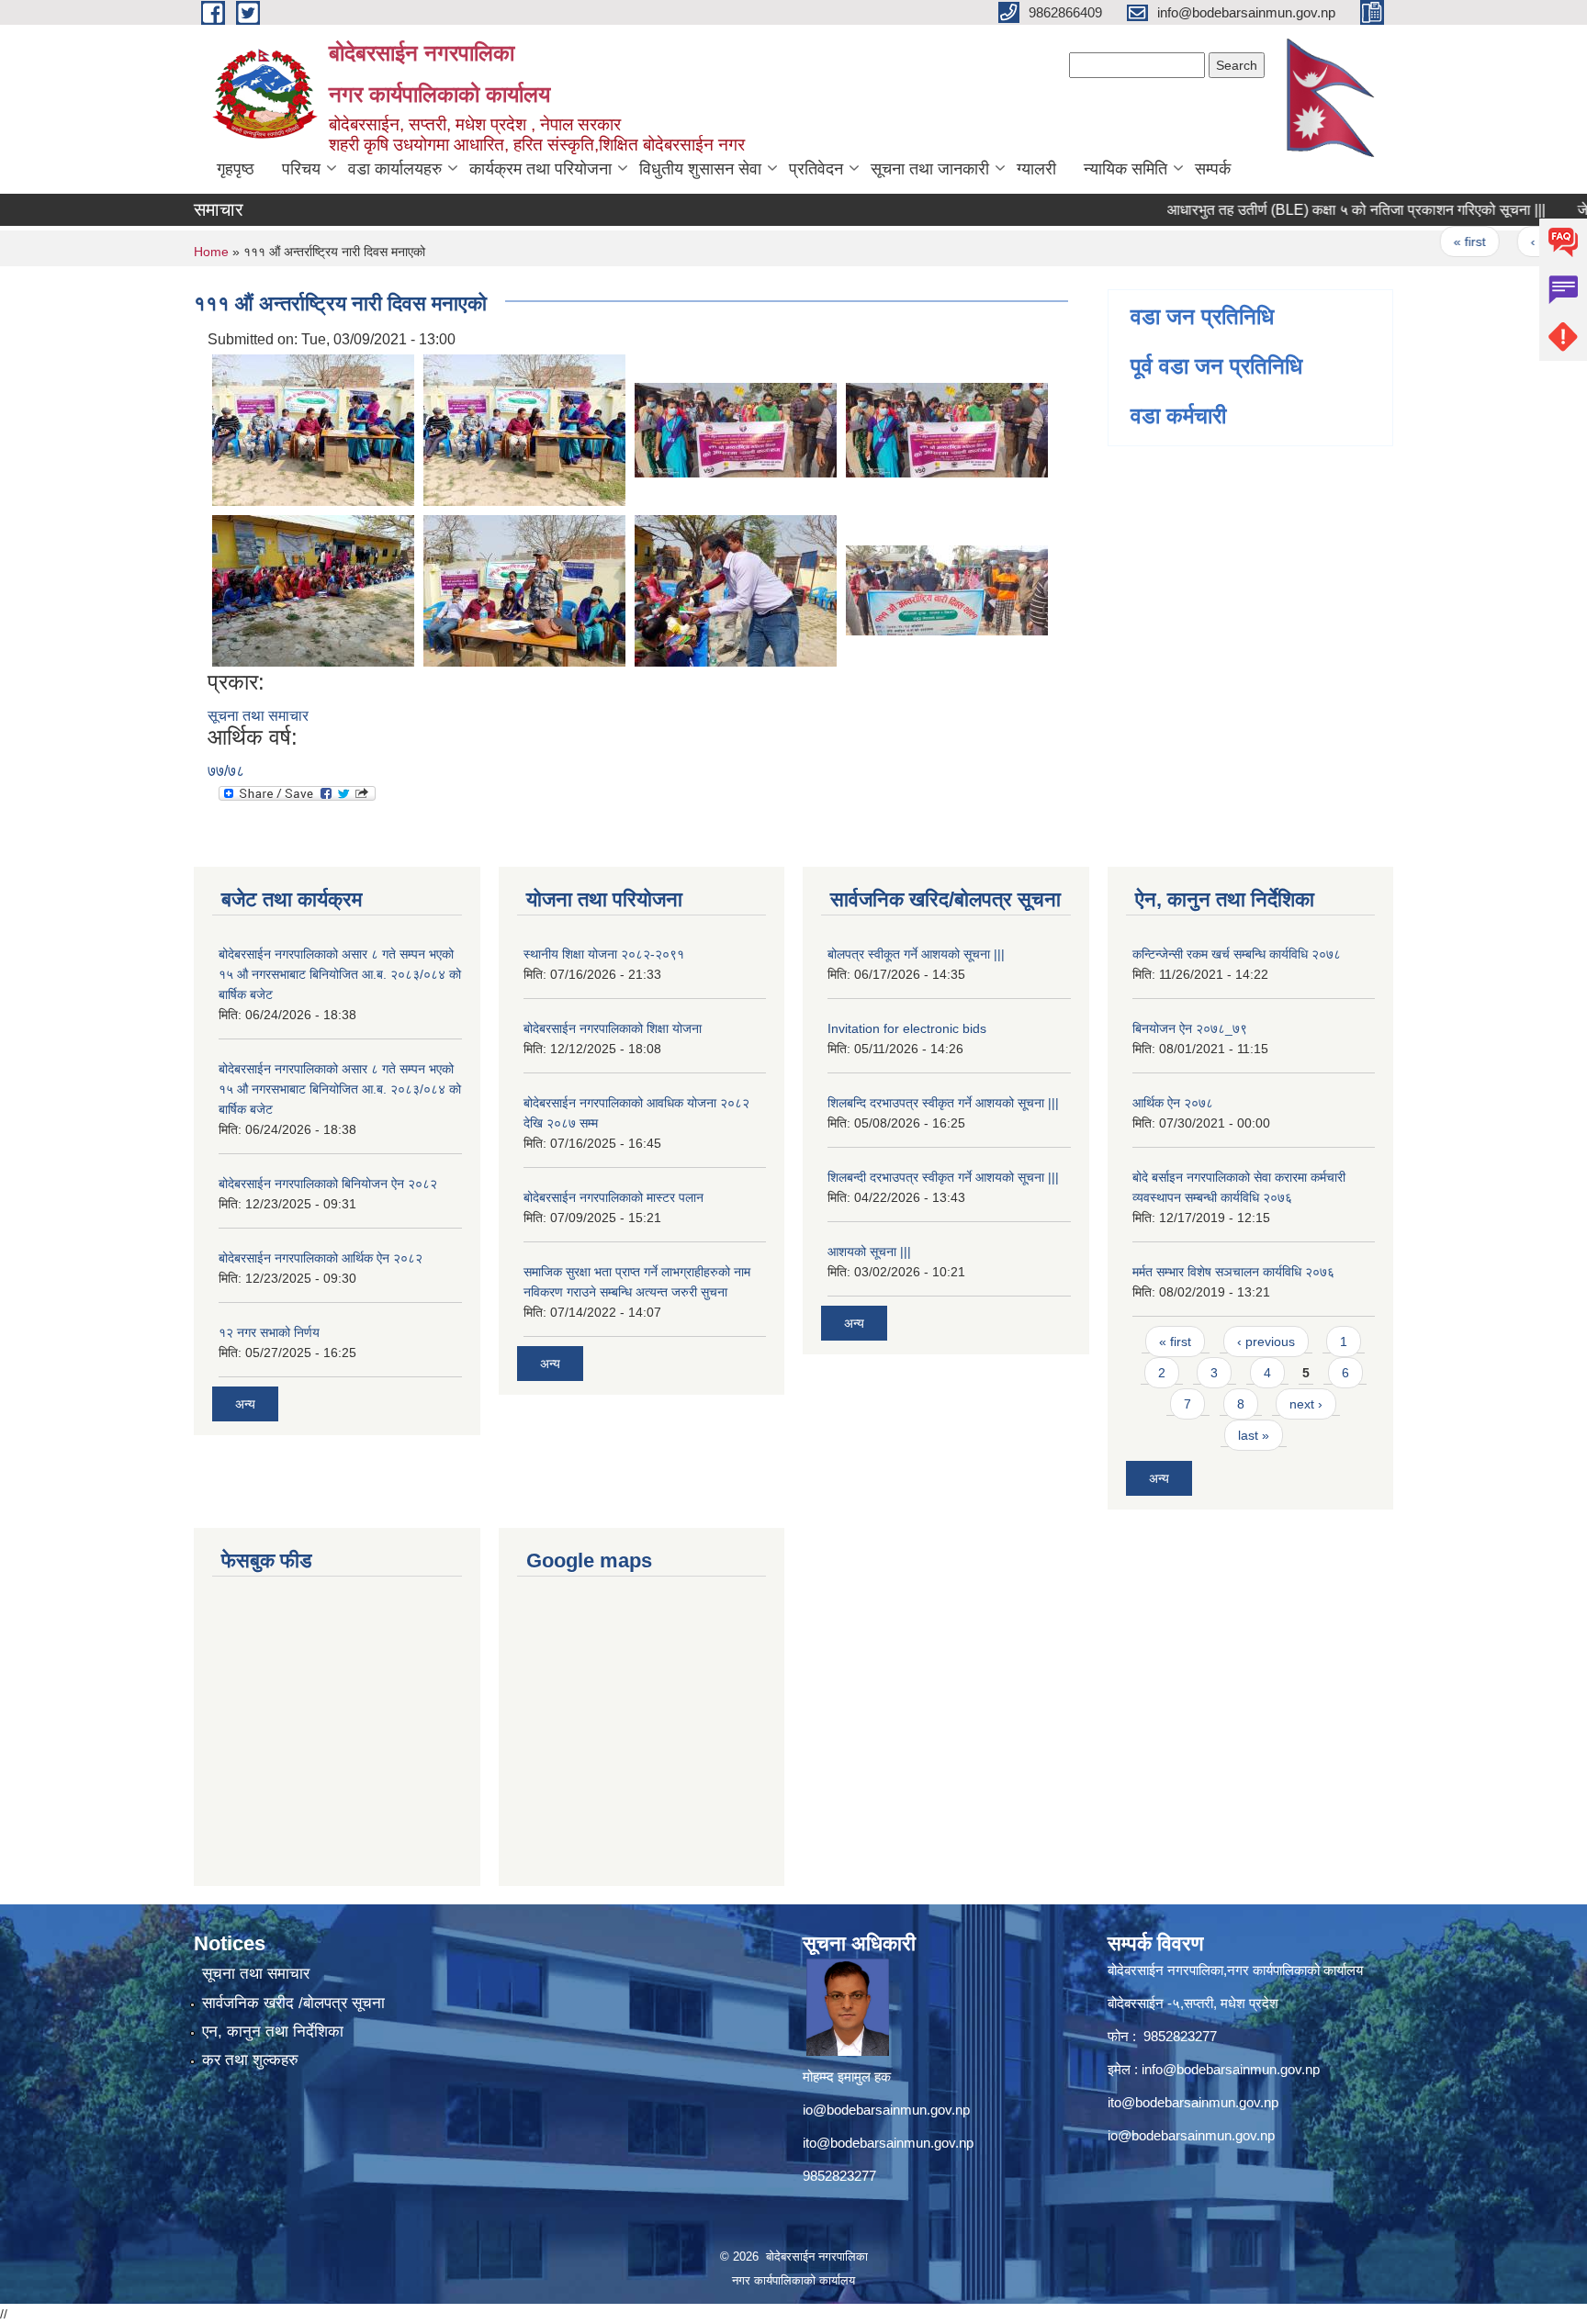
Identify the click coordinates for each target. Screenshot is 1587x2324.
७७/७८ (226, 771)
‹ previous (1517, 241)
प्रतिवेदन (816, 169)
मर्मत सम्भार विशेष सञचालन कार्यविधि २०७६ (1233, 1272)
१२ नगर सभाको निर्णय (269, 1332)
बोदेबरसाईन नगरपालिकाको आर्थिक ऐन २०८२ (321, 1258)
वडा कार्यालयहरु (395, 169)
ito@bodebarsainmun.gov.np (888, 2143)
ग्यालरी (1036, 169)
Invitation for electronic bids (907, 1028)
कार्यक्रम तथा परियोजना (540, 169)
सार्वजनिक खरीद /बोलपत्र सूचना (293, 2003)
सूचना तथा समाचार (258, 716)
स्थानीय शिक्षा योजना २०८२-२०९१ (604, 954)
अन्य (245, 1404)
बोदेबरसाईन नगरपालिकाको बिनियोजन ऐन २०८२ (328, 1184)
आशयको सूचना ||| (869, 1252)
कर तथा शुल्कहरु (250, 2060)
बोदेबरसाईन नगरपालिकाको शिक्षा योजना (613, 1028)
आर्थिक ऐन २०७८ (1173, 1103)
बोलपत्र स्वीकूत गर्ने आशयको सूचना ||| (916, 954)
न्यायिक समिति (1126, 169)
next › (1306, 1404)
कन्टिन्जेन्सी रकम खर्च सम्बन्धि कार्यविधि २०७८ (1237, 954)
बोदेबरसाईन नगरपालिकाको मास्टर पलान (613, 1197)
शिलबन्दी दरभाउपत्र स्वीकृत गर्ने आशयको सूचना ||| (943, 1177)
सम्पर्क (1213, 169)
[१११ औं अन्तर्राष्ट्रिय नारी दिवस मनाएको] (313, 428)
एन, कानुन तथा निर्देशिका (273, 2032)
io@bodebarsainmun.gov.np (886, 2110)
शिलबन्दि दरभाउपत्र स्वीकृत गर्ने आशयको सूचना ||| (943, 1103)
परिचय (301, 169)
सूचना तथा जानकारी (930, 169)
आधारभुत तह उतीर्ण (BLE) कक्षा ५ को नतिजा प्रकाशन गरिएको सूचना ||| (1313, 210)
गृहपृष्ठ (236, 169)
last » (1254, 1435)
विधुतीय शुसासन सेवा (700, 169)
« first (1427, 241)
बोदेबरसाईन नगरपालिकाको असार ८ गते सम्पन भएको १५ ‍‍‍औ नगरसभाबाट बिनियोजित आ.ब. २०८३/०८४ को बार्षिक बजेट (340, 974)
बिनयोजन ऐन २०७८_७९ (1190, 1028)
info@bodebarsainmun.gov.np (1231, 2069)
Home (211, 252)
